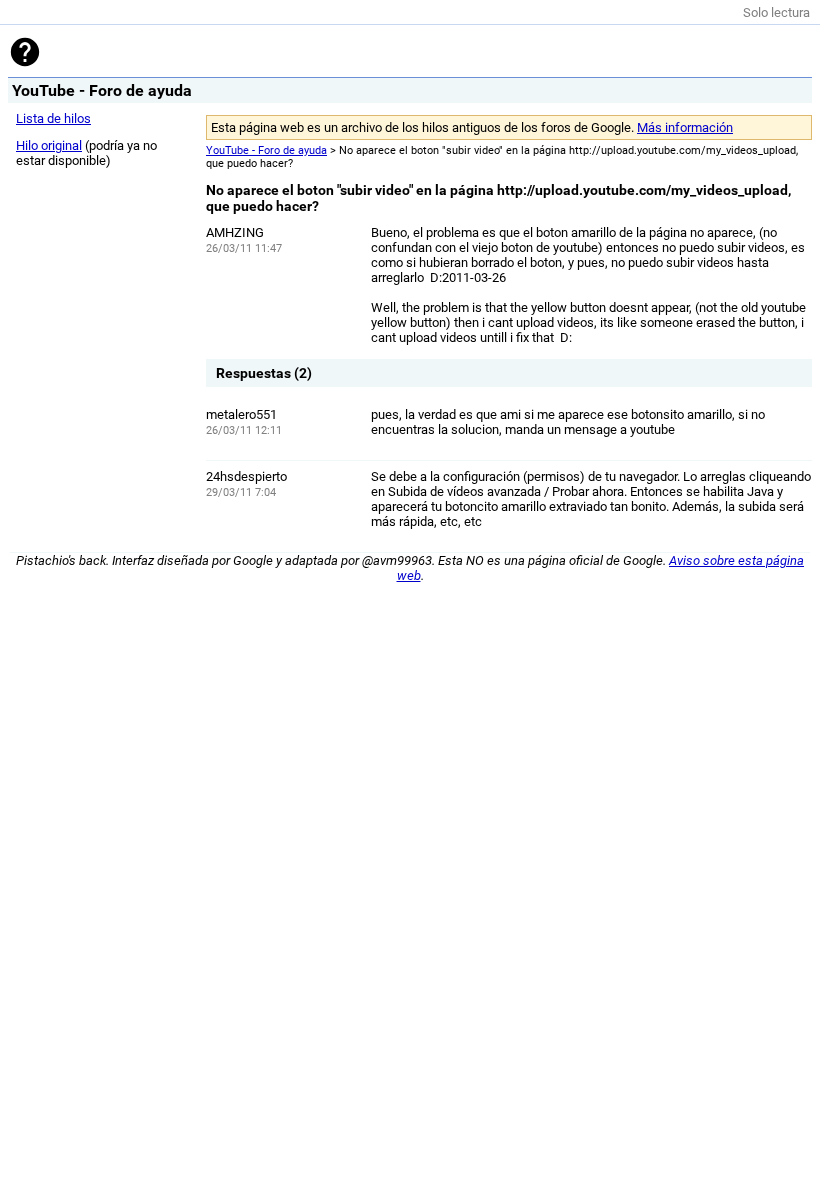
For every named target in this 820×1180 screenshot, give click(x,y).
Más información (685, 127)
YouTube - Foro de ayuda (266, 150)
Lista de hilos (53, 118)
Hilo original (49, 145)
